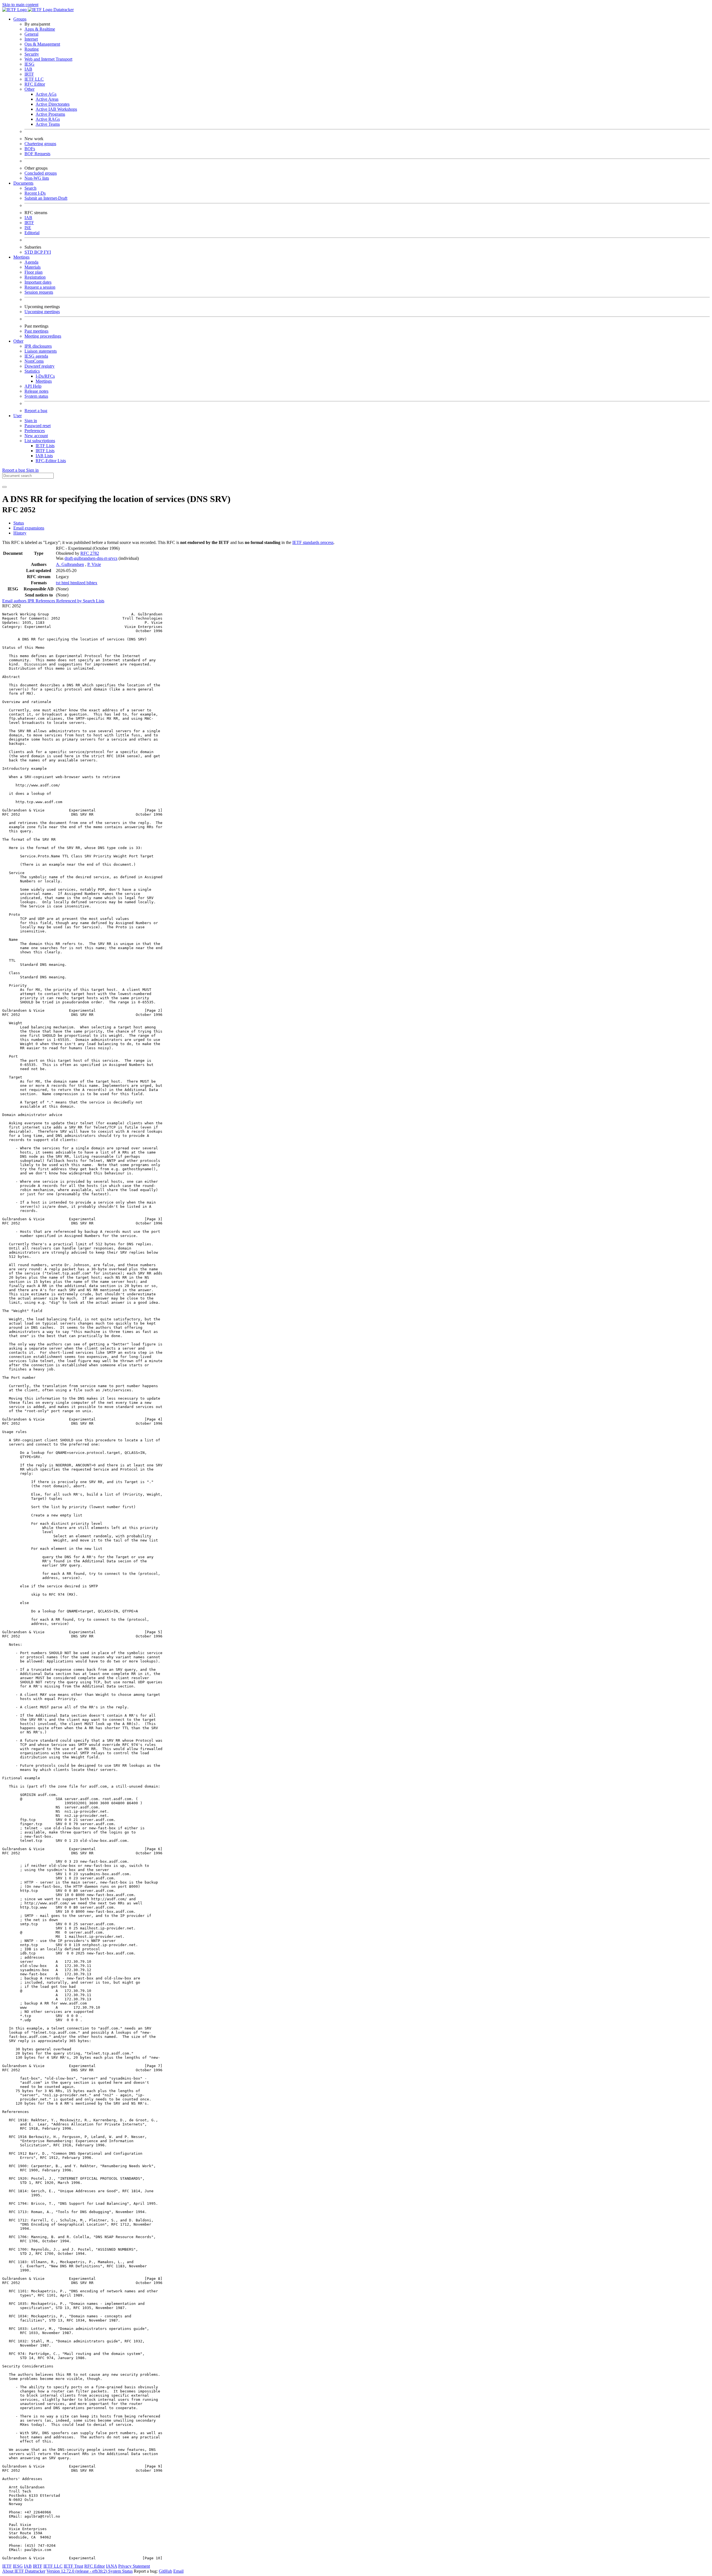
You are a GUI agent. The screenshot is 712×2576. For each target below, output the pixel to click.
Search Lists (94, 601)
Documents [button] (23, 183)
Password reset (38, 426)
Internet (31, 39)
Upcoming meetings (42, 312)
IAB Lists (44, 456)
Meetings (44, 381)
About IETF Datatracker (24, 2571)
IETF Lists (45, 446)
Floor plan (34, 272)
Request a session (40, 287)
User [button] (18, 416)
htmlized (78, 583)
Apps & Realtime (40, 29)
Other (29, 89)
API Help (33, 386)
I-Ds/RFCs (45, 376)
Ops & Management (42, 44)
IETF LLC (34, 79)
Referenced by (70, 601)
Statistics (32, 371)
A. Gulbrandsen (70, 564)
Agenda (31, 262)
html (66, 583)
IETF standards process (313, 542)
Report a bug (36, 411)
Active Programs (50, 114)
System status (36, 396)
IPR (32, 601)
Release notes (36, 391)
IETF (7, 2566)
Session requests (39, 292)
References (46, 601)
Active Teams (48, 124)
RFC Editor (35, 84)
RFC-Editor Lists (51, 461)
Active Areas (47, 99)
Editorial (32, 233)
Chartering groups (40, 144)
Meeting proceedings (43, 336)
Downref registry (39, 366)
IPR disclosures (38, 346)
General (31, 34)
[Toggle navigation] (4, 487)
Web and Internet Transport (48, 59)
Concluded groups (41, 173)
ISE (28, 228)
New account (36, 436)
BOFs (30, 149)
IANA (112, 2566)
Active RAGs (48, 119)
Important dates (38, 282)
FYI (47, 252)
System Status (120, 2571)
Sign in (31, 421)
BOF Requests (37, 154)
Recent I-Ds (35, 193)
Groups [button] (20, 19)
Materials (33, 267)
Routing (32, 49)
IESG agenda (36, 356)
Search (30, 188)
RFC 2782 (90, 553)
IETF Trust (73, 2566)
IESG (29, 64)
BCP (39, 252)
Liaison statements (41, 351)
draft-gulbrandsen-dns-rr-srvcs (91, 558)
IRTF (29, 74)
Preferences (35, 431)
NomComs (34, 361)
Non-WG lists (37, 178)
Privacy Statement (134, 2566)
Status (19, 523)
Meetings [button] (21, 257)
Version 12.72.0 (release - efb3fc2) (77, 2571)
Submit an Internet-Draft (46, 198)
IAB (28, 69)
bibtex (92, 583)
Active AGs (46, 94)
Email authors (15, 601)
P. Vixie (94, 564)
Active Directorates (53, 104)
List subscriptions (40, 441)
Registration (35, 277)
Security (32, 54)
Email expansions (29, 528)
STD (29, 252)
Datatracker (63, 10)
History (20, 533)
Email (178, 2571)
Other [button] (18, 341)
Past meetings (36, 331)
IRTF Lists (45, 451)
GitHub (165, 2571)
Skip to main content (20, 5)
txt (59, 583)
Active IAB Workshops (56, 109)
